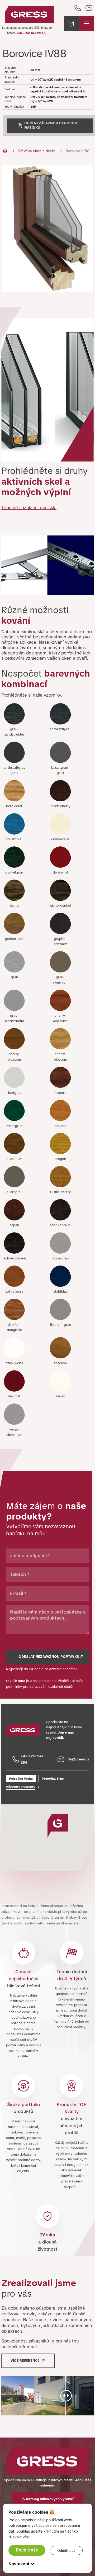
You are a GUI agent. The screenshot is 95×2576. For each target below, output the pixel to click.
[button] (72, 24)
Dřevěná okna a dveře (37, 151)
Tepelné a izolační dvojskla (29, 508)
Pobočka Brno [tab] (53, 1779)
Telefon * (20, 1574)
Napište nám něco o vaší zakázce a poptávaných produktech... (48, 1615)
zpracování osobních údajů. (52, 1687)
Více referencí (25, 2361)
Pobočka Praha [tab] (21, 1779)
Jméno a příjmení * (30, 1556)
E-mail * (18, 1593)
